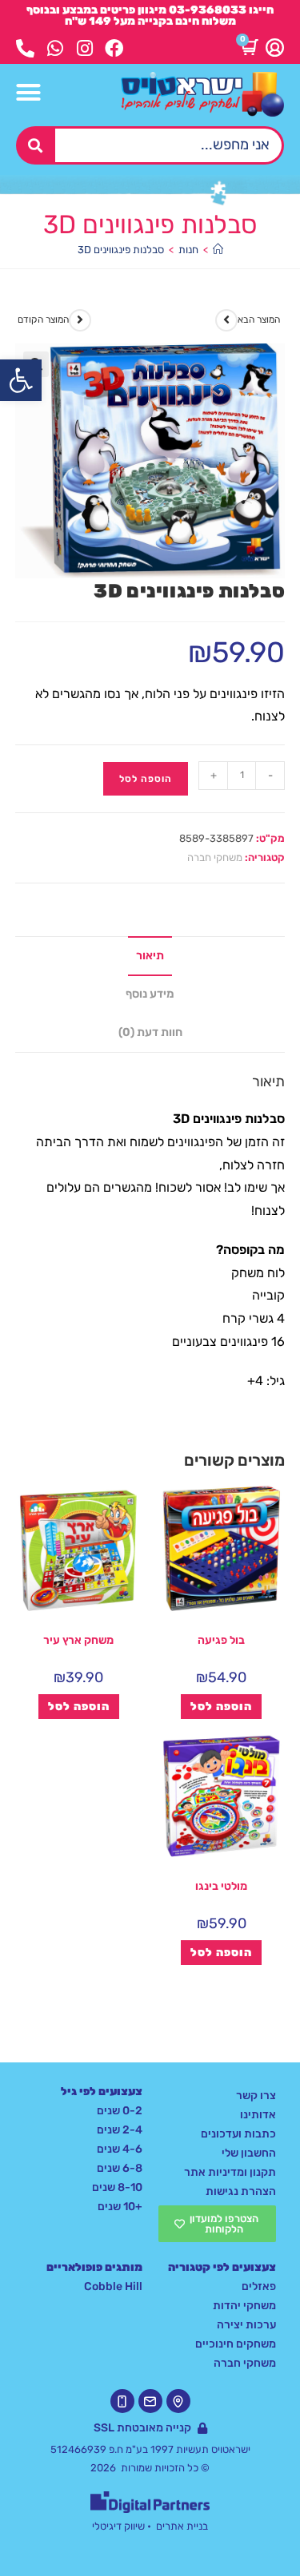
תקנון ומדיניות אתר (230, 2172)
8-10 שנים (117, 2187)
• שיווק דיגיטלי (122, 2526)
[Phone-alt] (25, 48)
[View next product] (226, 320)
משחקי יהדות (244, 2306)
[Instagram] (84, 48)
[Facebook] (114, 48)
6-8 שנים (120, 2168)
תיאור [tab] (150, 956)
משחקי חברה (215, 857)
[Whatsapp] (55, 48)
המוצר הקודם (43, 320)
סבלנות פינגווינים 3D (121, 250)
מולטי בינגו (221, 1886)
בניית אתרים (182, 2526)
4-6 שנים (120, 2149)
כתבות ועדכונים (238, 2134)
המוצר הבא (259, 320)
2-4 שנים (120, 2130)
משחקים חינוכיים (236, 2344)
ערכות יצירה (246, 2325)
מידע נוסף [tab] (150, 994)
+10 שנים (120, 2207)
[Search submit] (36, 145)
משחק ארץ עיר (78, 1640)
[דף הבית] (218, 250)
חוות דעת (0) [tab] (150, 1032)
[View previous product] (80, 320)
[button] (21, 380)
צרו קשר (256, 2096)
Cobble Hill (113, 2286)
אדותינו (258, 2115)
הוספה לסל (146, 779)
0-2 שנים (120, 2111)
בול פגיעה (221, 1640)
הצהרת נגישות (241, 2191)
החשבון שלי (249, 2153)
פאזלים (259, 2286)
